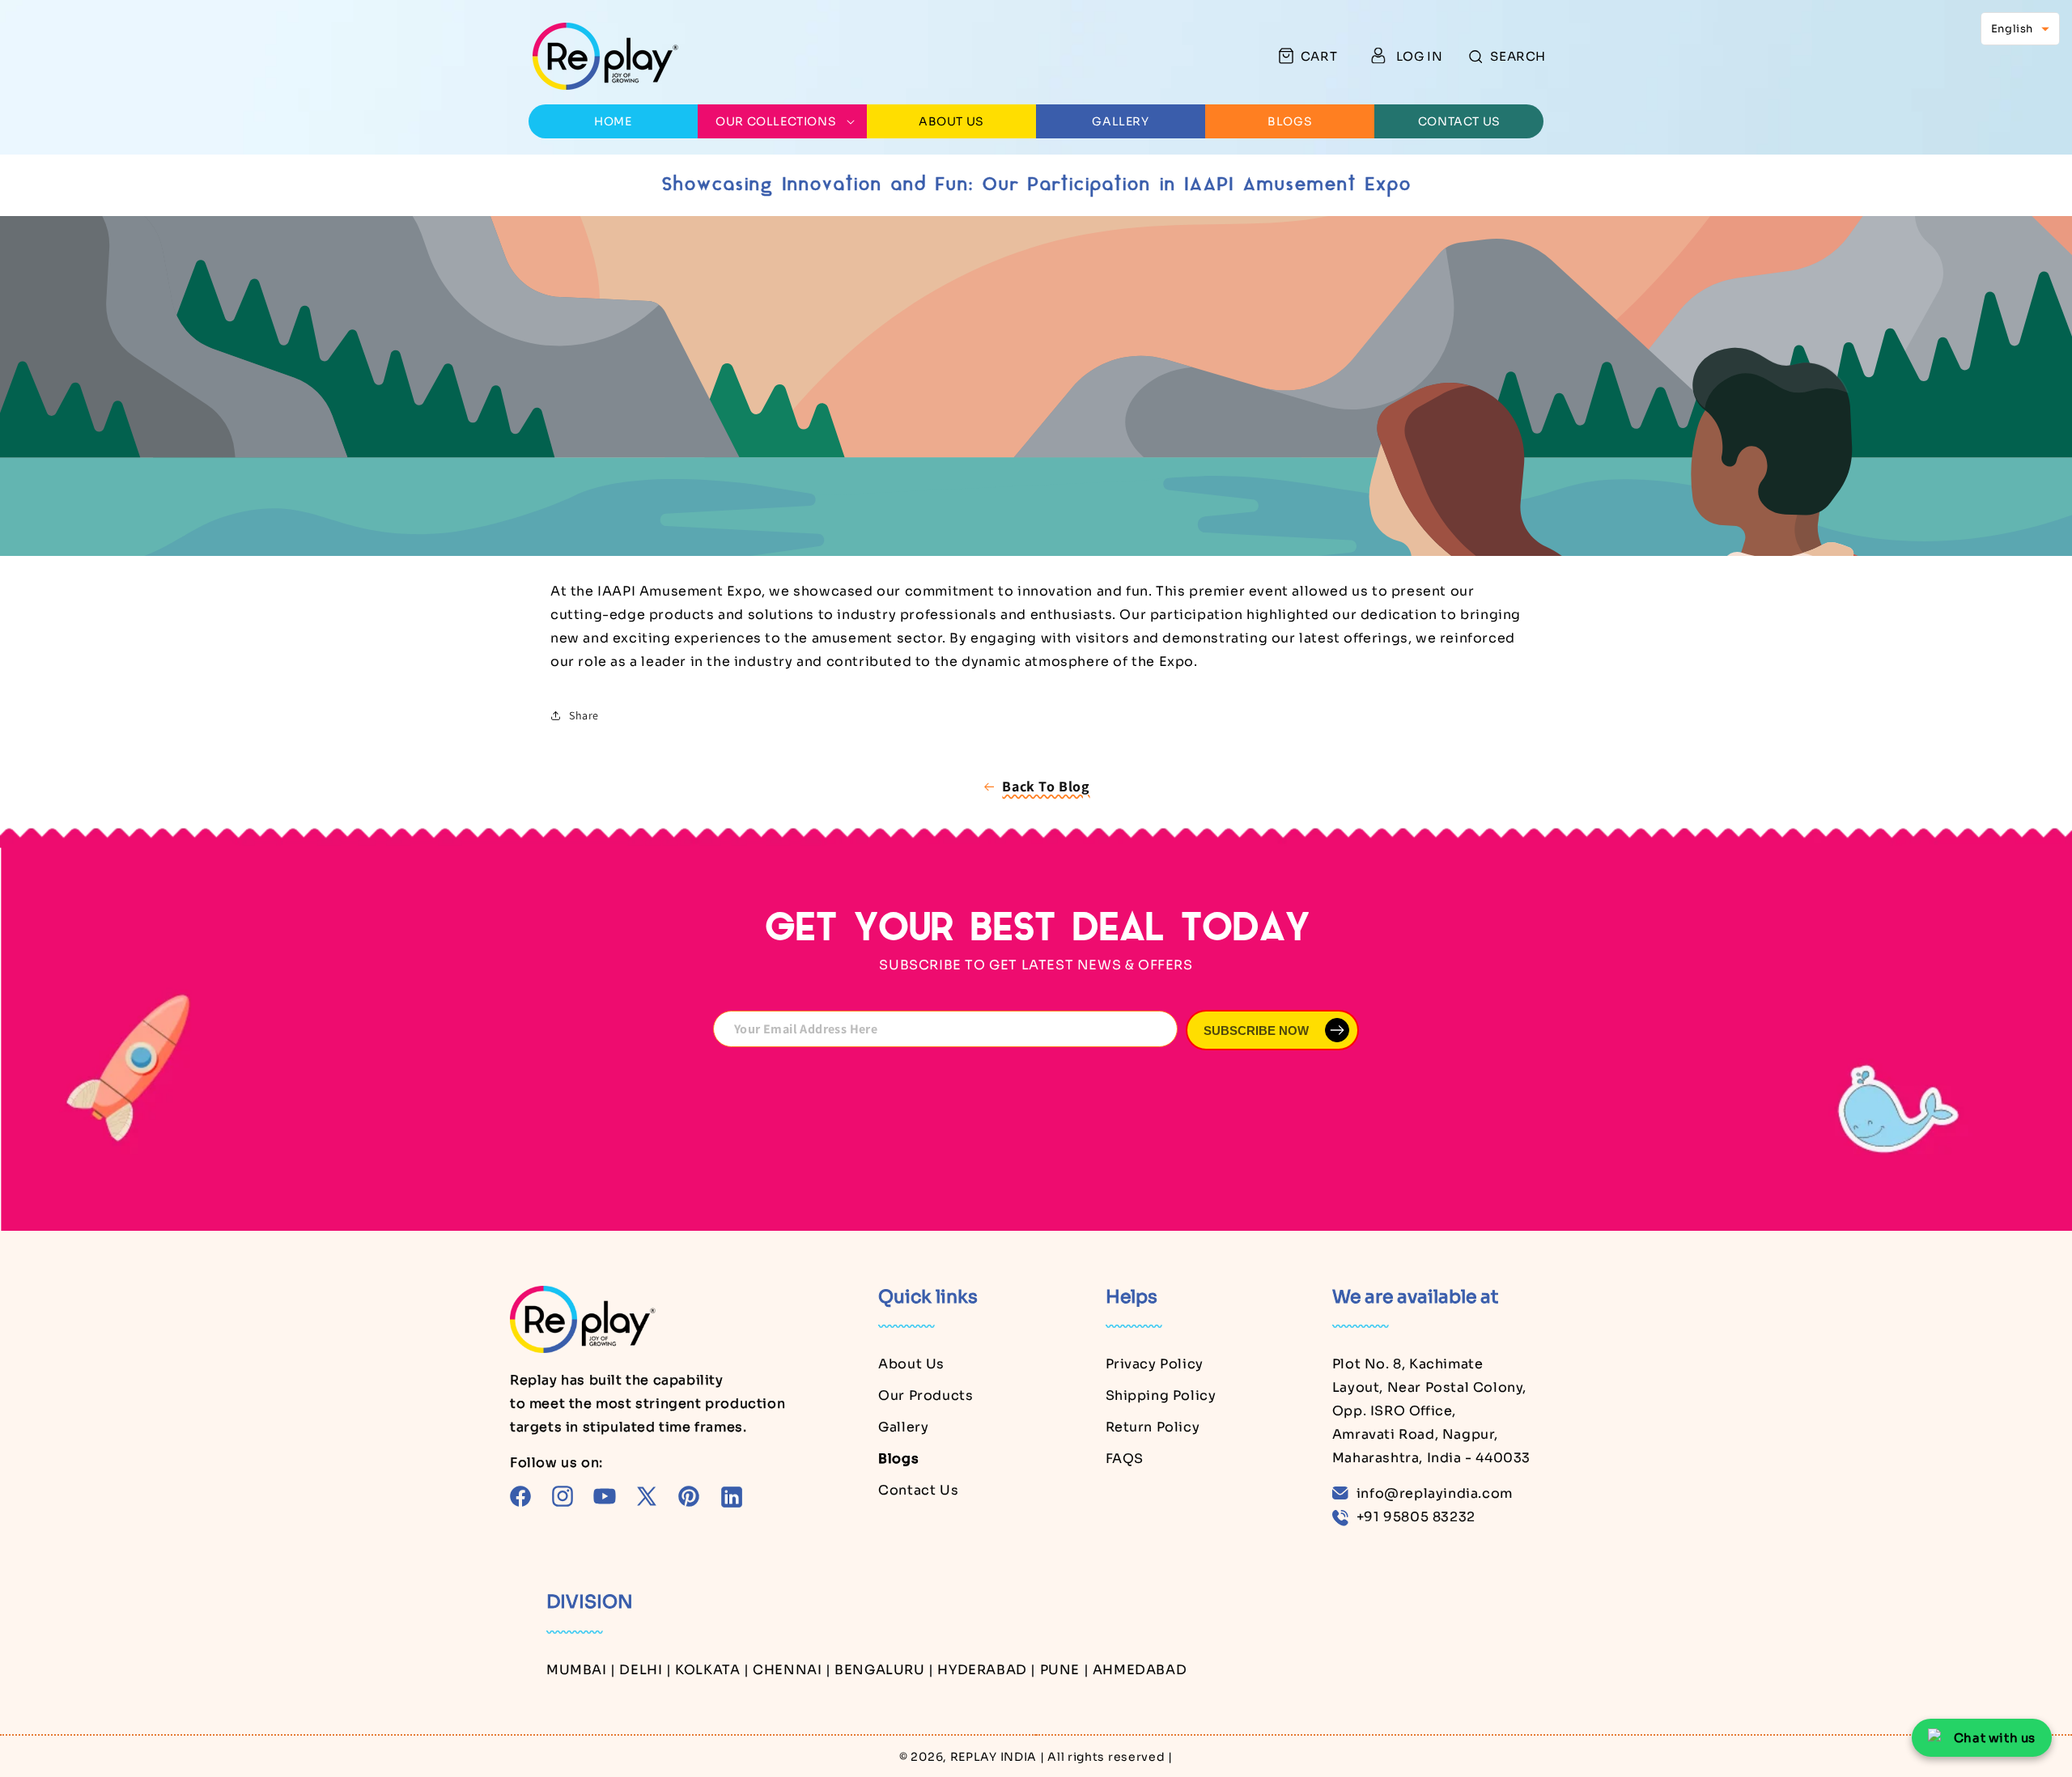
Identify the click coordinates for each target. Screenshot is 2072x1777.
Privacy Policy (1155, 1364)
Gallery (903, 1427)
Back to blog (1046, 786)
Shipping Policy (1161, 1395)
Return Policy (1153, 1427)
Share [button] (584, 715)
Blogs (898, 1459)
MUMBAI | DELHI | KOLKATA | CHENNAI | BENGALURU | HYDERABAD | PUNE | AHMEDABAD (866, 1670)
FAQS (1125, 1459)
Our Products (926, 1395)
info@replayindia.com (1435, 1493)
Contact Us (918, 1490)
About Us (911, 1364)
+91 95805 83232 (1416, 1517)
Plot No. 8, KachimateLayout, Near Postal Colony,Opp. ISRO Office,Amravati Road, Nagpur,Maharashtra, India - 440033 (1431, 1410)
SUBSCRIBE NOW (1256, 1031)
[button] (1507, 56)
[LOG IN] (1378, 56)
